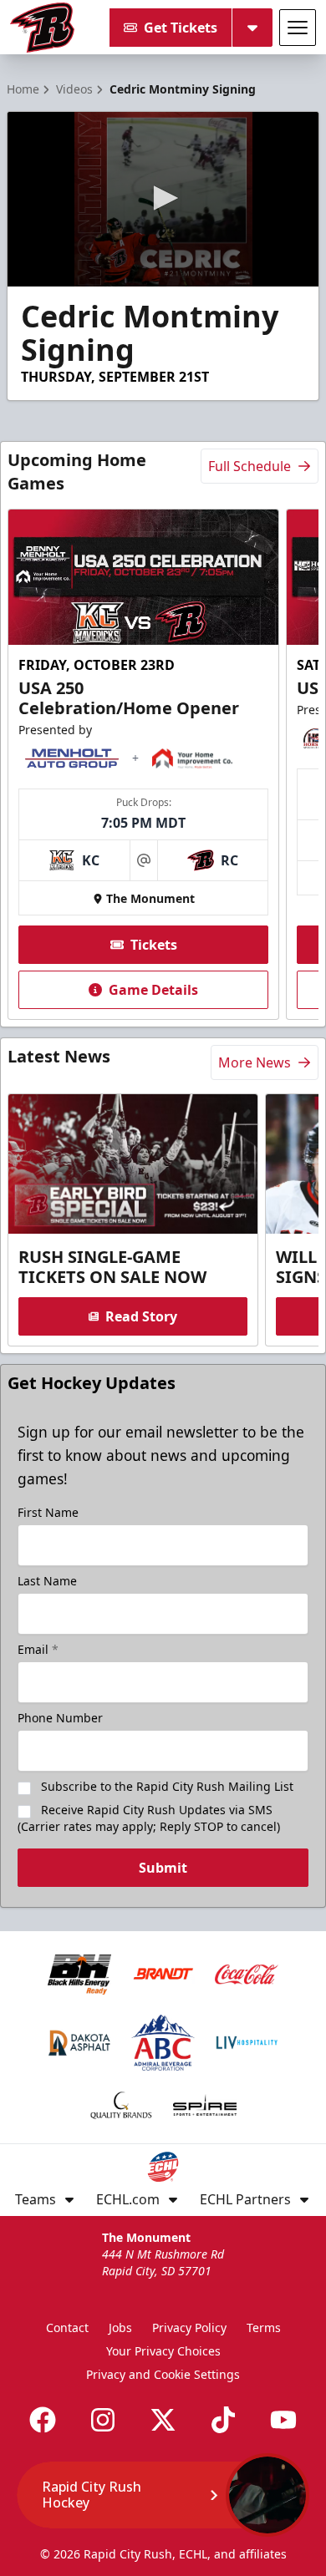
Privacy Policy (189, 2328)
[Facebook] (43, 2420)
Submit (163, 1868)
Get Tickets (181, 28)
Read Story (141, 1316)
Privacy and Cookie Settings (163, 2374)
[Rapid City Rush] (42, 28)
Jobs (120, 2328)
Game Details (153, 990)
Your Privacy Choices (163, 2351)
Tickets (154, 945)
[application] (163, 199)
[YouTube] (283, 2420)
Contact (67, 2328)
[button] (163, 198)
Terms (264, 2328)
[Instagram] (103, 2420)
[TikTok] (223, 2420)
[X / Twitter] (163, 2420)
